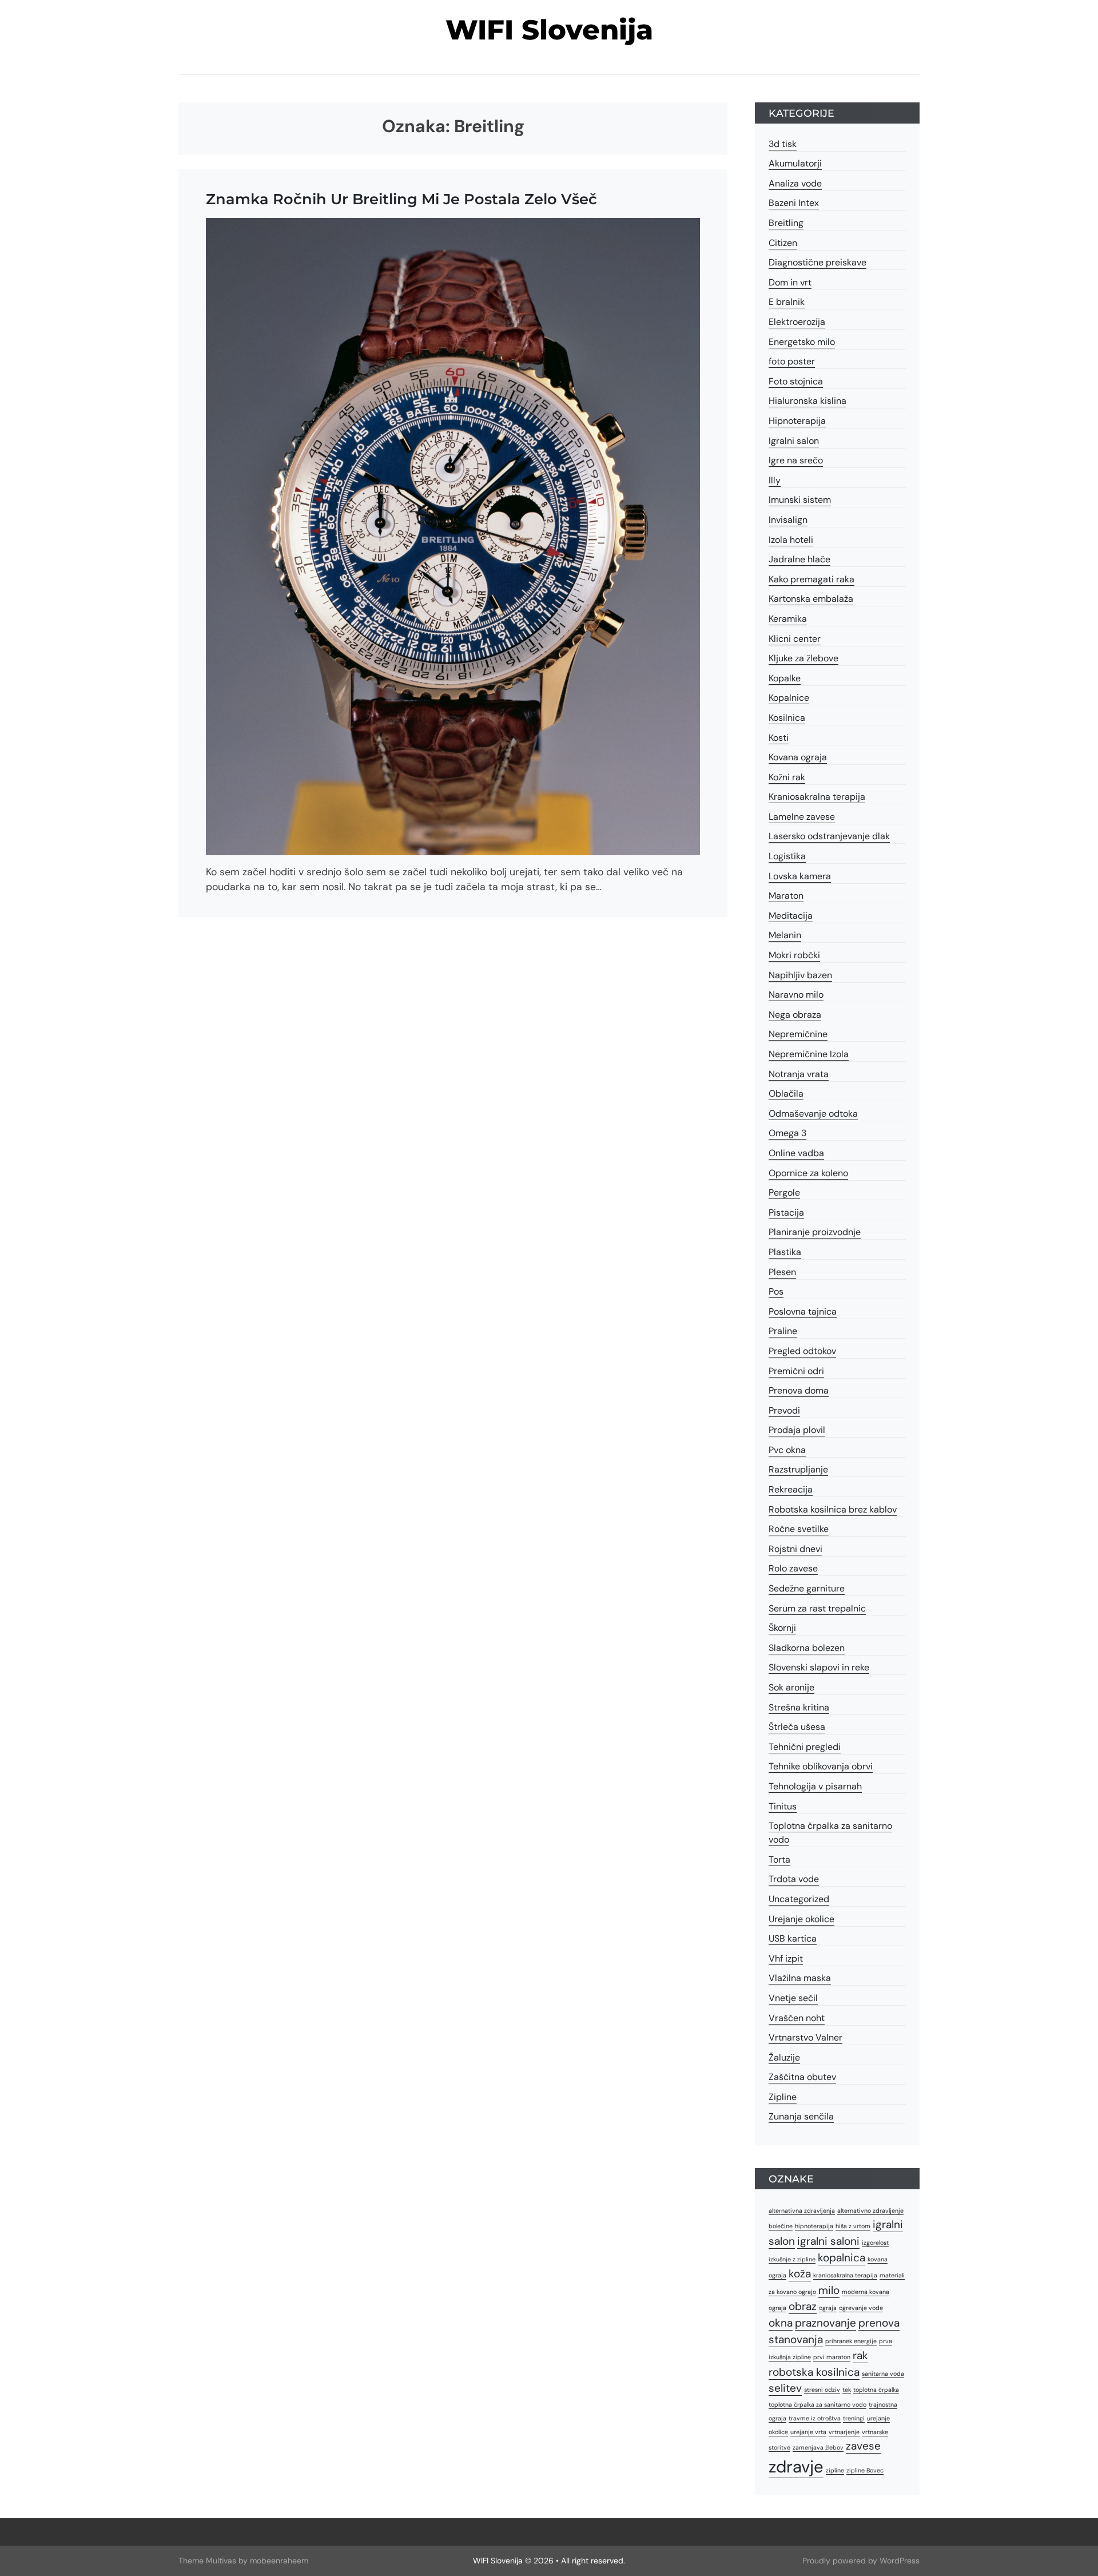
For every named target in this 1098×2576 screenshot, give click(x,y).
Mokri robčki (794, 955)
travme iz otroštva (815, 2418)
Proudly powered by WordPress (861, 2561)
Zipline (783, 2097)
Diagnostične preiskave (817, 262)
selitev (785, 2388)
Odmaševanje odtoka (813, 1114)
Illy (775, 480)
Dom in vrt (790, 282)
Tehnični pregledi (805, 1747)
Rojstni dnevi (795, 1549)
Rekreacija (791, 1489)
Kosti (779, 738)
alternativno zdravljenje (870, 2210)
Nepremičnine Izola (809, 1054)
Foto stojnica (796, 381)
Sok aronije (791, 1687)
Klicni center (795, 639)
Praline (783, 1331)
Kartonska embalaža (811, 599)
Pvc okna (787, 1450)
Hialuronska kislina (807, 401)
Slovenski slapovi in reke (819, 1667)
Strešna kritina (799, 1707)
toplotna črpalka (876, 2390)
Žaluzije (784, 2057)
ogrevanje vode (861, 2308)
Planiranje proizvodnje (815, 1232)
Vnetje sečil (793, 1998)
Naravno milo (796, 995)
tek (847, 2390)
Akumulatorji (795, 163)
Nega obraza (795, 1015)
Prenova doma (799, 1390)
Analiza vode (795, 183)
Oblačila (786, 1093)
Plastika (785, 1252)
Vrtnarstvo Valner (805, 2037)
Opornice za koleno (808, 1173)
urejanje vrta (808, 2432)
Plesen (782, 1272)
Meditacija (791, 916)
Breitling (786, 223)
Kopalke (785, 678)
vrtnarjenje (844, 2432)
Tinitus (783, 1806)
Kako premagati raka (811, 579)
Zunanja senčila (801, 2116)
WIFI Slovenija (549, 30)
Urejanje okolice (801, 1919)
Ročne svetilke (799, 1529)
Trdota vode (794, 1879)
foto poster (792, 361)
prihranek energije (851, 2341)
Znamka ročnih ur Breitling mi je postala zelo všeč (401, 199)
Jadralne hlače (799, 559)
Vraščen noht (797, 2018)
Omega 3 (787, 1133)
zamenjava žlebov (818, 2447)
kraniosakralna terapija (845, 2275)
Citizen (783, 243)
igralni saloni (828, 2241)
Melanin (785, 935)
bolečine (781, 2226)
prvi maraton (832, 2357)
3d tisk (783, 144)
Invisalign (788, 520)
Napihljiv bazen (800, 975)
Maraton (786, 896)
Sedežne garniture (807, 1588)
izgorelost (875, 2242)
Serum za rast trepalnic (817, 1608)
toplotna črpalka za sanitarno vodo (817, 2404)
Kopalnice (789, 698)
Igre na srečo (796, 460)
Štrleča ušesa (797, 1727)
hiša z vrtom (853, 2226)
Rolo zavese (793, 1568)
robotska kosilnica (814, 2372)
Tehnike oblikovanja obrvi (821, 1766)
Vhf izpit (786, 1958)
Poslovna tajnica (803, 1311)
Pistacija (786, 1212)
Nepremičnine (798, 1034)
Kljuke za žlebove (803, 658)
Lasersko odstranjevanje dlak (829, 836)
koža (800, 2274)
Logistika (787, 856)
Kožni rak (787, 777)
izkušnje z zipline (792, 2259)
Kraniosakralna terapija (817, 797)
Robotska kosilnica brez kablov (833, 1509)
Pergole (784, 1192)
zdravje (796, 2467)
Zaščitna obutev (802, 2077)
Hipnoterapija (797, 421)
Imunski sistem (800, 500)
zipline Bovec (865, 2470)
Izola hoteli (791, 540)
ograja (828, 2308)
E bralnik (787, 302)
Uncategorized (799, 1899)
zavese (863, 2446)
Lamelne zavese (802, 817)
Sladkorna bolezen (807, 1648)
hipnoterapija (814, 2226)
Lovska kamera (800, 876)
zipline (835, 2470)
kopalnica (842, 2258)
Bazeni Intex (794, 203)
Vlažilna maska (800, 1978)
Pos (776, 1291)
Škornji (782, 1628)
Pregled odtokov (802, 1351)
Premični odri (796, 1371)
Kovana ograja (798, 757)
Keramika (788, 619)
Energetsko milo (802, 342)
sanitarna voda (883, 2373)
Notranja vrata (799, 1074)
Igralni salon (794, 441)
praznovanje (826, 2323)
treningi (854, 2418)
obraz (803, 2306)
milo (829, 2290)
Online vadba (796, 1153)
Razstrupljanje (798, 1469)
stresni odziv (822, 2390)
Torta (779, 1859)
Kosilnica (787, 718)
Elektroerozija (797, 322)
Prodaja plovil (797, 1430)
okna (781, 2323)
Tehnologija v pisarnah (815, 1786)
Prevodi (784, 1410)
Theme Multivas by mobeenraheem (243, 2561)
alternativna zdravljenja (802, 2210)
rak (860, 2355)
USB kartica (793, 1938)
